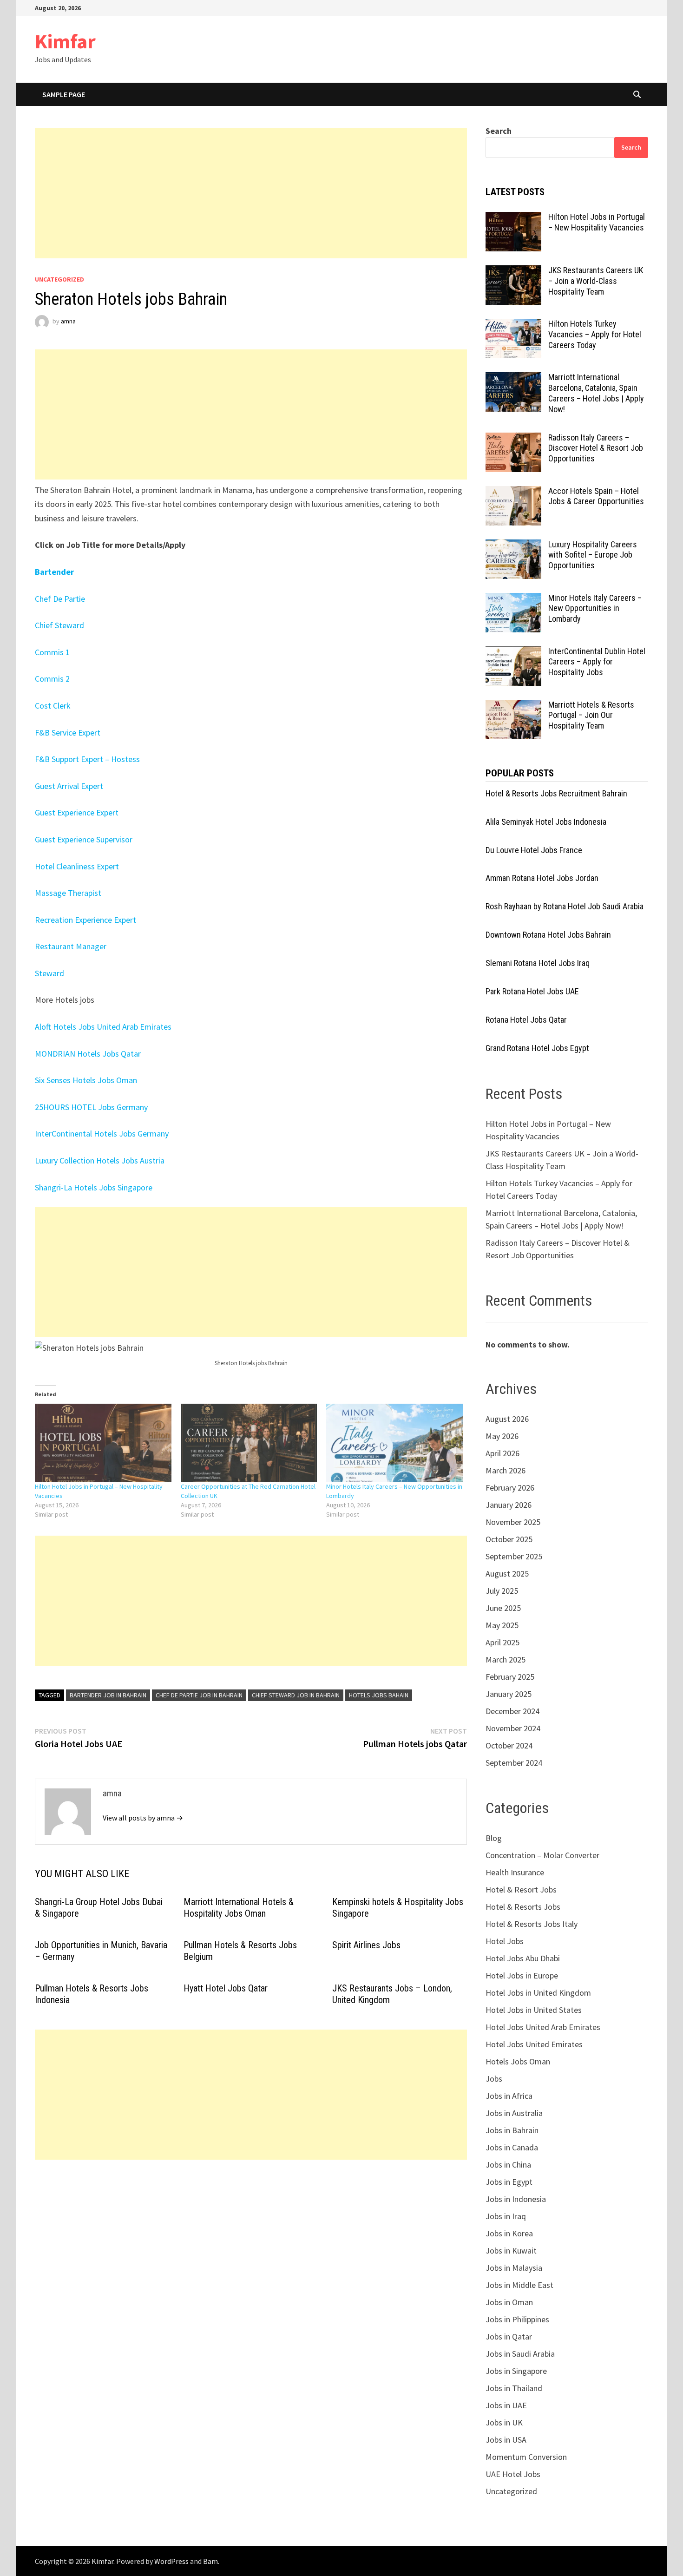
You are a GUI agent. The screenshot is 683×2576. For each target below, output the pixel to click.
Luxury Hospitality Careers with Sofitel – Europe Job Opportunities (593, 555)
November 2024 (513, 1728)
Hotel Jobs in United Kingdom (538, 1993)
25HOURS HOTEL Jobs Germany (91, 1107)
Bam (210, 2561)
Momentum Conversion (526, 2457)
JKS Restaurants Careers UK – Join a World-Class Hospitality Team (596, 281)
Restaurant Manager (72, 946)
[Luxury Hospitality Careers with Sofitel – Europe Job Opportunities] (513, 546)
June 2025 (503, 1608)
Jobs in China (508, 2165)
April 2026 (502, 1453)
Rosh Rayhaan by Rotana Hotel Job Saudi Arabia (565, 906)
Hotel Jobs (505, 1941)
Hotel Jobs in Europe (522, 1975)
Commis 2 (53, 679)
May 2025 (502, 1625)
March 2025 (506, 1659)
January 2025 (509, 1694)
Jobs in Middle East (519, 2285)
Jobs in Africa (509, 2096)
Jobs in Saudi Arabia (520, 2354)
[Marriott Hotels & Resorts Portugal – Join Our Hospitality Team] (513, 706)
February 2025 (510, 1677)
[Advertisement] (251, 193)
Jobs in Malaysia (514, 2268)
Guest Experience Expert (78, 812)
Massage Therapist (68, 893)
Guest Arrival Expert (69, 786)
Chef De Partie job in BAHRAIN (199, 1695)
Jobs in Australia (514, 2113)
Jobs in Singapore (516, 2371)
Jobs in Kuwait (511, 2251)
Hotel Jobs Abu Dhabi (523, 1958)
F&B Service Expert (68, 733)
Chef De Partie (61, 599)
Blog (494, 1838)
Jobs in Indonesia (516, 2199)
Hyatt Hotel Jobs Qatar (226, 1988)
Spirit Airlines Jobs (366, 1945)
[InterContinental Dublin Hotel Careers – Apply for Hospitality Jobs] (513, 653)
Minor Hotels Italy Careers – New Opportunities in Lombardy (595, 608)
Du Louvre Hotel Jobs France (534, 850)
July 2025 (502, 1591)
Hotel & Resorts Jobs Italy (532, 1924)
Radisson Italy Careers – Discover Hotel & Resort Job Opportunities (596, 448)
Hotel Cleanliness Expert (77, 866)
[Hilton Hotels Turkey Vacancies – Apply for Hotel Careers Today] (513, 325)
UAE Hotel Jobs (513, 2474)
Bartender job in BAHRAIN (108, 1695)
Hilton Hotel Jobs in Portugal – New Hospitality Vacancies (597, 222)
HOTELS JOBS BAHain (379, 1695)
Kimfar (65, 41)
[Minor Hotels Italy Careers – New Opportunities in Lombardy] (394, 1443)
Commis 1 (53, 652)
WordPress (171, 2561)
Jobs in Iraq (506, 2216)
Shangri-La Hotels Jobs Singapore (94, 1187)
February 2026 (510, 1488)
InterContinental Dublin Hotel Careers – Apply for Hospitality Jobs (597, 662)
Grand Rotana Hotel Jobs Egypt (537, 1048)
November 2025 (513, 1522)
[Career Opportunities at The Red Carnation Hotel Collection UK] (249, 1443)
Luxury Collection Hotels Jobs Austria (100, 1160)
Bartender (54, 572)
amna (68, 321)
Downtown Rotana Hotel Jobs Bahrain (548, 935)
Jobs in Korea (509, 2233)
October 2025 (509, 1539)
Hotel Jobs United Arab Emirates (543, 2027)
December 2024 (512, 1711)
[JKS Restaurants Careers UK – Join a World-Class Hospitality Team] (513, 272)
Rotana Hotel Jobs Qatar (526, 1020)
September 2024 (514, 1763)
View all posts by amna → (143, 1818)
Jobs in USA (506, 2440)
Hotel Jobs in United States (534, 2010)
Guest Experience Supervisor (84, 839)
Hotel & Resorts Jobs (523, 1907)
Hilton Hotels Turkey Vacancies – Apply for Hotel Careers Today (595, 334)
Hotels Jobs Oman (518, 2061)
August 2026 (507, 1419)
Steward (49, 973)
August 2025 (507, 1574)
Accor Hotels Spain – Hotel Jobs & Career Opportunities (596, 496)
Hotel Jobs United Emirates (534, 2044)
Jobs (494, 2079)
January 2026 (509, 1505)
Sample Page (64, 94)
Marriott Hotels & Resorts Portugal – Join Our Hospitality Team (591, 715)
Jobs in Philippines (517, 2319)
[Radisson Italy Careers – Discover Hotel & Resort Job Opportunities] (513, 439)
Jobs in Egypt (509, 2182)
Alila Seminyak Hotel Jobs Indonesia (546, 822)
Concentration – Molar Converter (542, 1855)
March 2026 (506, 1470)
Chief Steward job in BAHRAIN (296, 1695)
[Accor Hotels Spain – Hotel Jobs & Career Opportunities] (513, 492)
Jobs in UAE (506, 2405)
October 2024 (509, 1745)
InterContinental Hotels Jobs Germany (102, 1134)
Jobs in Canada (512, 2147)
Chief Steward (59, 625)
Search (499, 131)
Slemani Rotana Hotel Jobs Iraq (538, 963)
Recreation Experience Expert (86, 920)
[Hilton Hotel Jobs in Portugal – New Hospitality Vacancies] (103, 1443)
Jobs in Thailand (514, 2388)
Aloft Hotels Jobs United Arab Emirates (103, 1027)
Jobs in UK (504, 2422)
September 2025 (514, 1556)
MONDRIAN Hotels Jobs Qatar (88, 1054)
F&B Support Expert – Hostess (87, 759)
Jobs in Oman (509, 2302)
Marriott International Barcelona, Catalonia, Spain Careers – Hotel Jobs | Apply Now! (596, 393)
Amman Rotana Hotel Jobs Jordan (542, 878)
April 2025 (502, 1642)
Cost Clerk (53, 706)
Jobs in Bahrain (512, 2130)
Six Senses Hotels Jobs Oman (86, 1080)
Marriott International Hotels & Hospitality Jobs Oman (239, 1908)
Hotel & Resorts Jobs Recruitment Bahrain (556, 793)
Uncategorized (59, 279)
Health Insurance (515, 1872)
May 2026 (502, 1436)
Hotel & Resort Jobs (521, 1889)
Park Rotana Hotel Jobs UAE (532, 991)
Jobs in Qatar (509, 2336)
